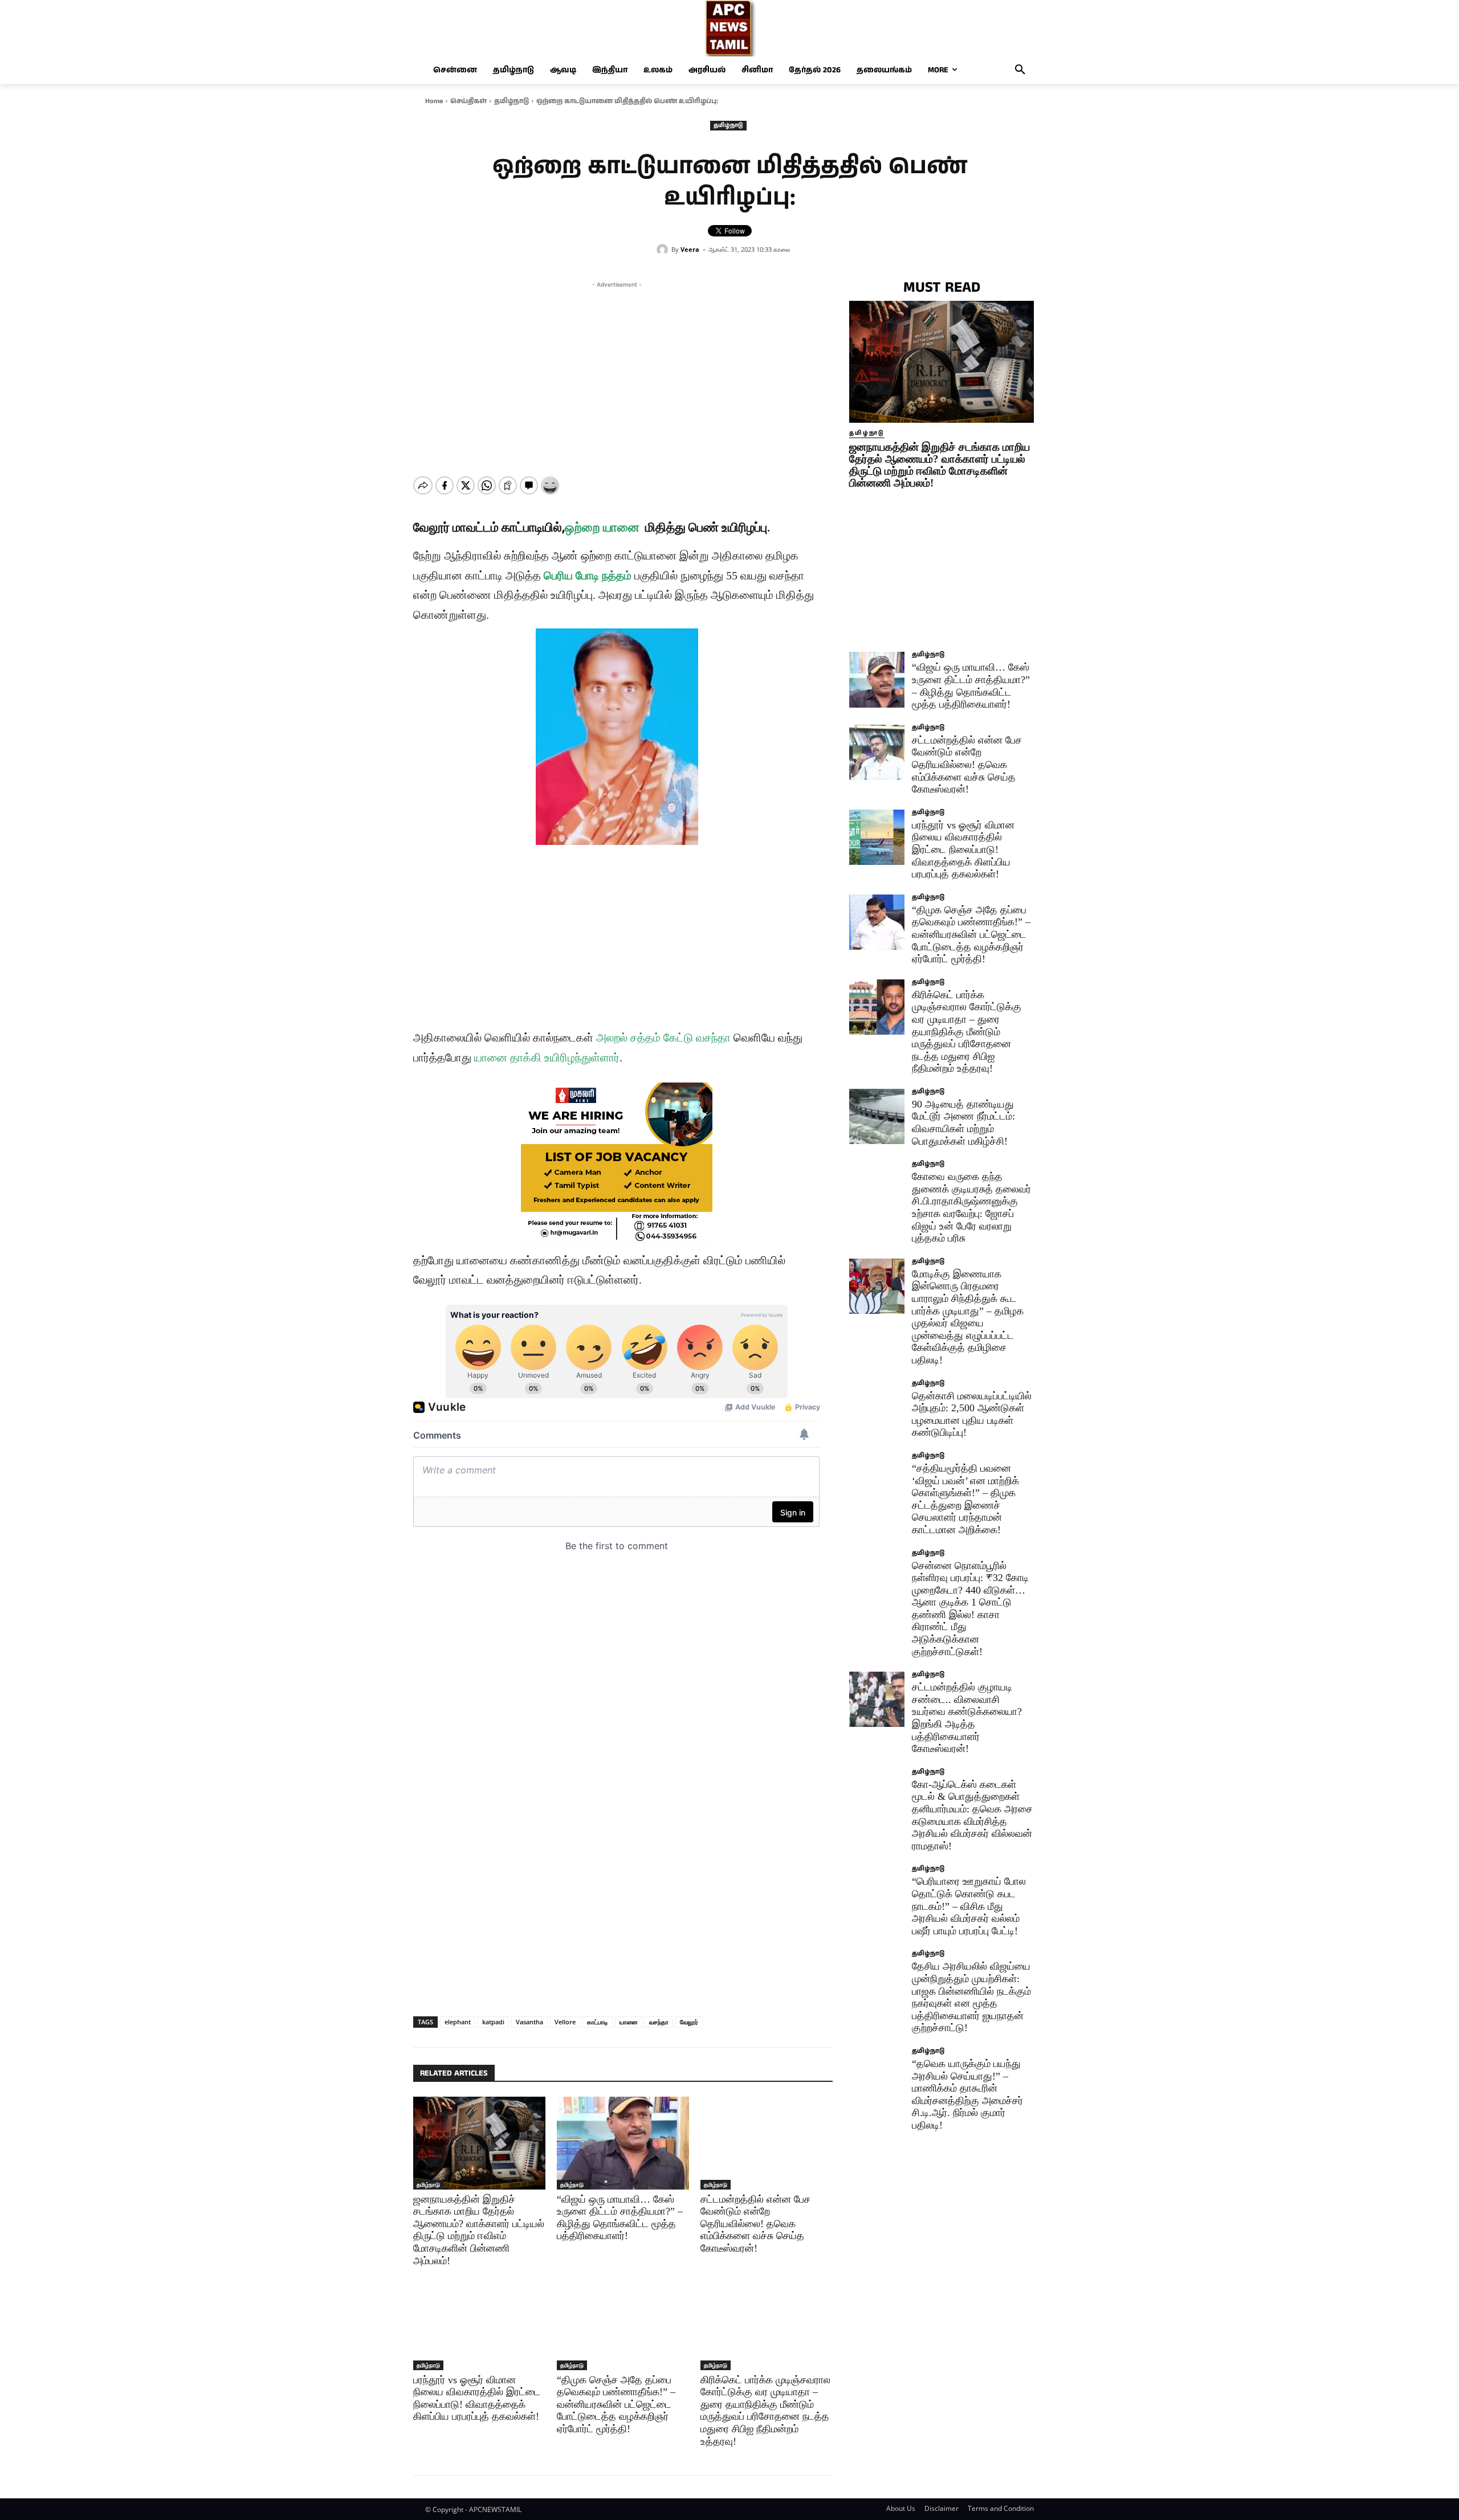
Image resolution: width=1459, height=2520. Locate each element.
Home (434, 101)
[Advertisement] (617, 370)
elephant (458, 2022)
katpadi (493, 2022)
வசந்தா (659, 2022)
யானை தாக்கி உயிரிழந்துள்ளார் (547, 1057)
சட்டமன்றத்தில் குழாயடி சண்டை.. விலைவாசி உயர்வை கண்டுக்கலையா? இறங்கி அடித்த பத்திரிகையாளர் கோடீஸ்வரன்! (967, 1718)
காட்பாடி (598, 2022)
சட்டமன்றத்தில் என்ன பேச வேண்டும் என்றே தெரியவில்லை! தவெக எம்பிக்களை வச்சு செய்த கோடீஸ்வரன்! (755, 2224)
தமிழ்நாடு (512, 101)
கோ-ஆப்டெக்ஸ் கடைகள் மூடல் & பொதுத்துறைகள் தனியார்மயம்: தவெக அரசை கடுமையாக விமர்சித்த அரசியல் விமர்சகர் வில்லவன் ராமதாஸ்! (972, 1815)
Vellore (565, 2022)
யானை (629, 2022)
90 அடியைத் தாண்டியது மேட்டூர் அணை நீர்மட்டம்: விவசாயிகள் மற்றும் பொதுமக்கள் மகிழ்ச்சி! (963, 1123)
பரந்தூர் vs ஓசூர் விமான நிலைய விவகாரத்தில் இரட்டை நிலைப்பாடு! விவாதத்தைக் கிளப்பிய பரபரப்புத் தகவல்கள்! (963, 849)
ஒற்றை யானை (602, 527)
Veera (690, 249)
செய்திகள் (468, 101)
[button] (1020, 70)
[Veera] (664, 250)
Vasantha (529, 2022)
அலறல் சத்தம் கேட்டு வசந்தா (663, 1038)
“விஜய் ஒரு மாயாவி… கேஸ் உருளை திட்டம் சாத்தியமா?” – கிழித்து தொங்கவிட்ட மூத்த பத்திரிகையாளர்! (971, 686)
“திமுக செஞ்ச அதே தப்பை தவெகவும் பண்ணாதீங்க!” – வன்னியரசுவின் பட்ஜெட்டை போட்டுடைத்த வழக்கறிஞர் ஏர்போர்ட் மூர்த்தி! (616, 2404)
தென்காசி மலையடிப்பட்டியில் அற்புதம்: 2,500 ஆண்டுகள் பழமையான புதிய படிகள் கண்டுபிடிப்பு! (972, 1414)
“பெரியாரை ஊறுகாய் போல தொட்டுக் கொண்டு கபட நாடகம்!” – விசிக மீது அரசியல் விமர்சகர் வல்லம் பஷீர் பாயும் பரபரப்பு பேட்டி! (969, 1906)
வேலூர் (689, 2022)
